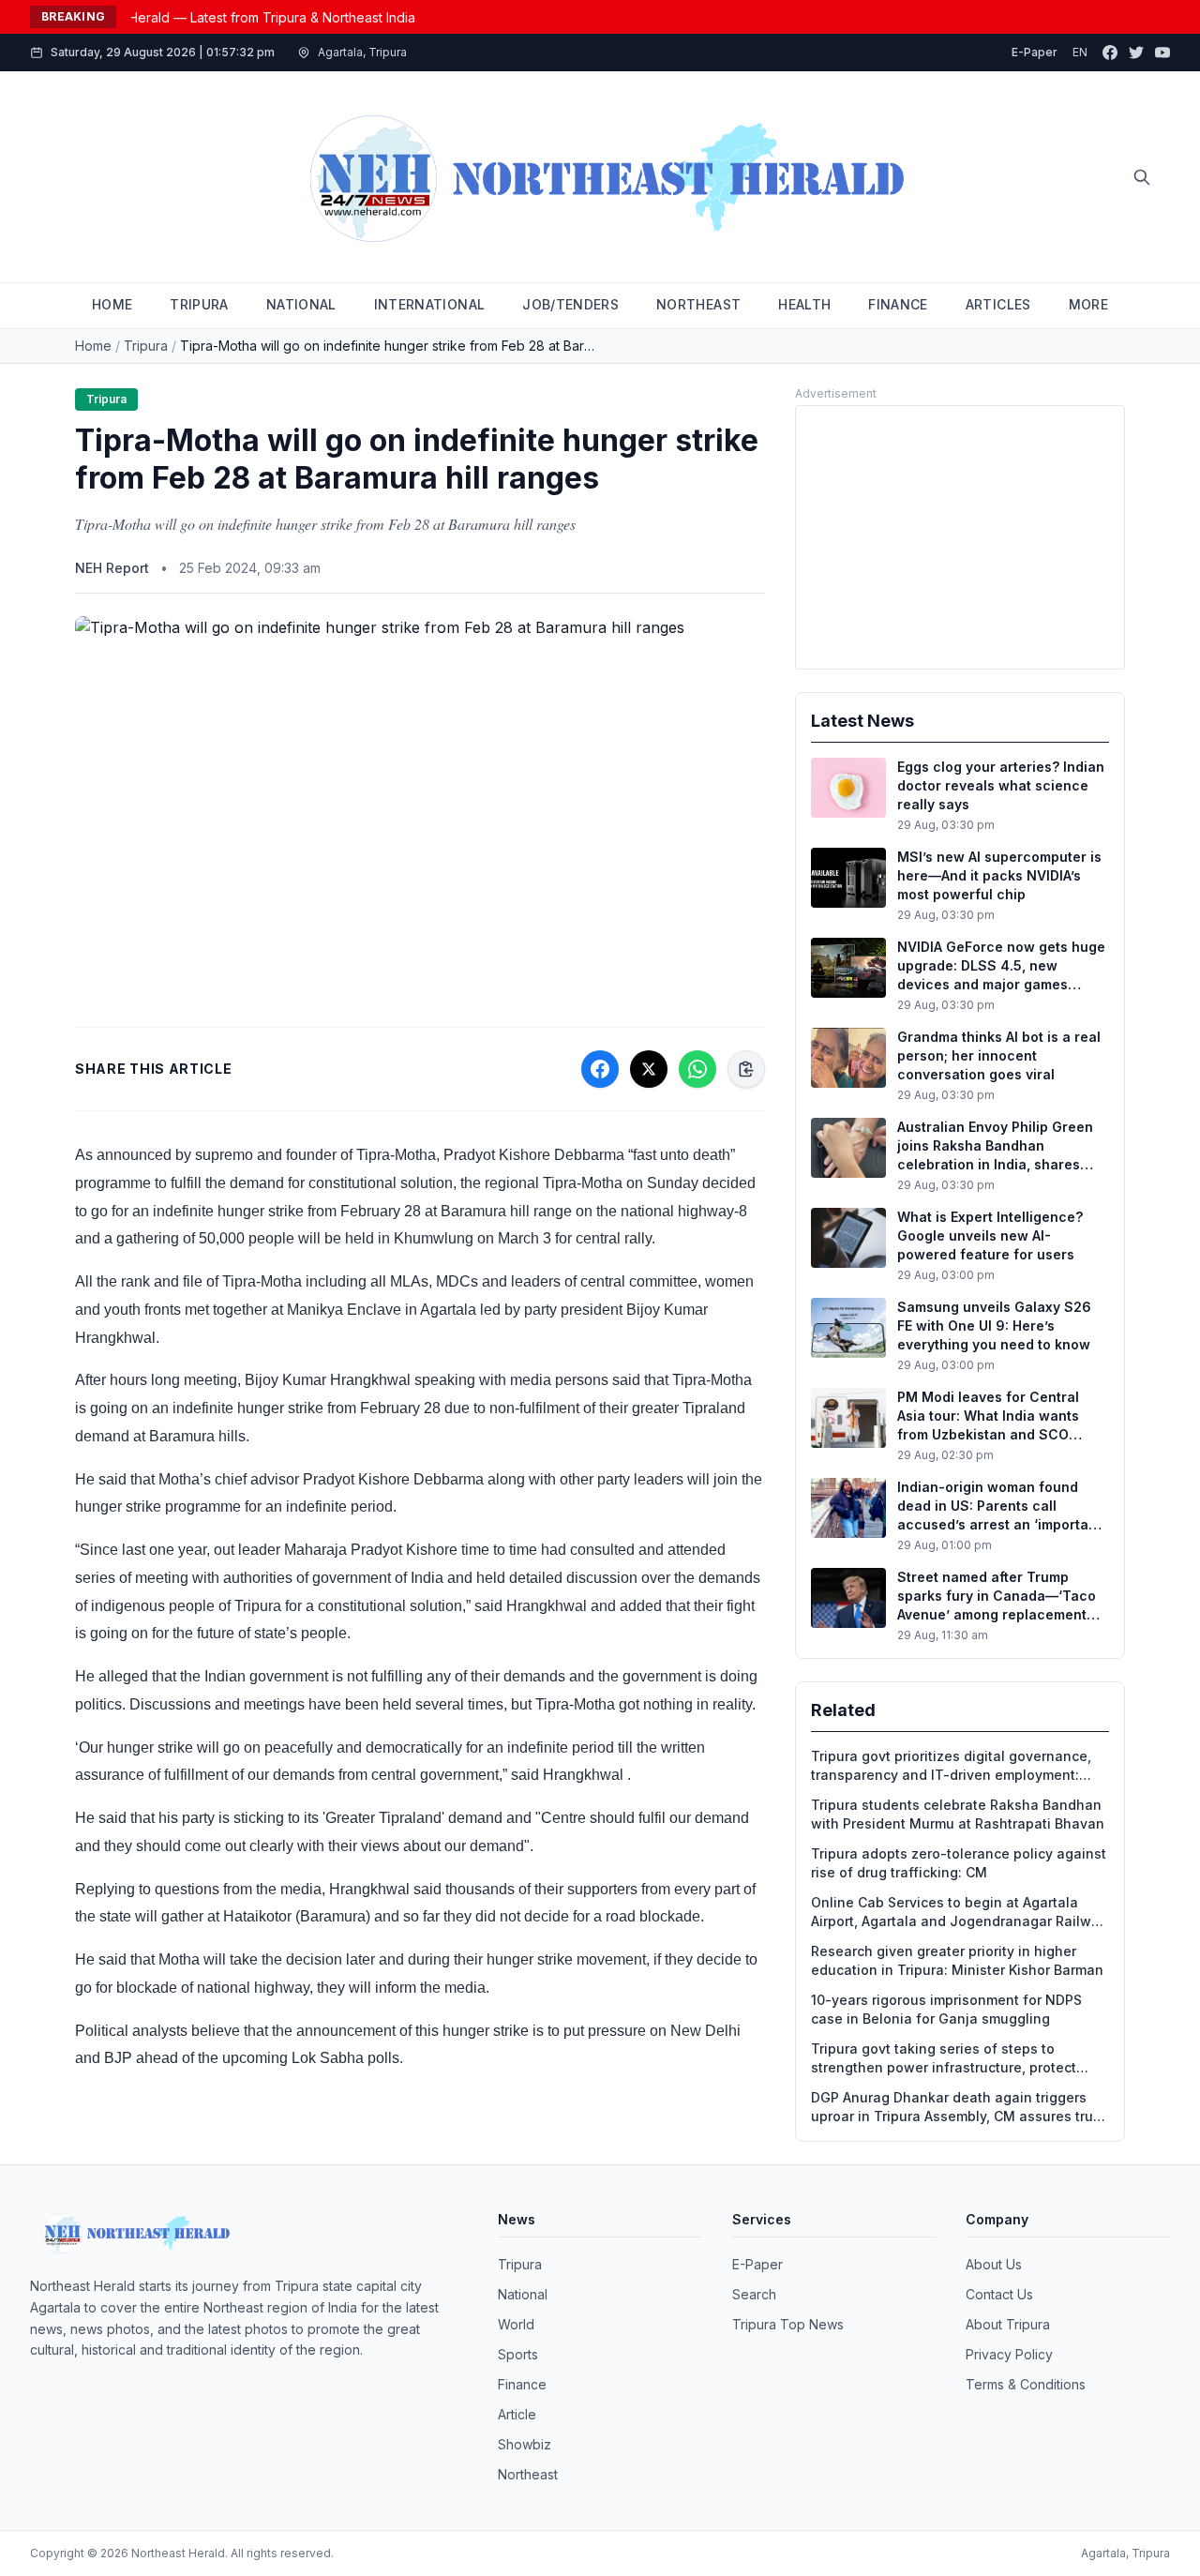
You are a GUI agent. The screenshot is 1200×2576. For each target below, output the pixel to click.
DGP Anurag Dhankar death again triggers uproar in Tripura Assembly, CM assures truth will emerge (959, 2108)
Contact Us (999, 2294)
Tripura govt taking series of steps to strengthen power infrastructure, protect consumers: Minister (944, 2059)
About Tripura (1008, 2324)
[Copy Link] (746, 1069)
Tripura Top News (788, 2324)
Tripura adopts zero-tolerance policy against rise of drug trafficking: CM (959, 1863)
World (516, 2324)
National (523, 2294)
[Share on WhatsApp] (697, 1069)
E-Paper (1035, 52)
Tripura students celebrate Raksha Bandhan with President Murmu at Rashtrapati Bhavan (958, 1814)
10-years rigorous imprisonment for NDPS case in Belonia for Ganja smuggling (946, 2009)
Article (517, 2414)
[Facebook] (1110, 53)
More (1088, 304)
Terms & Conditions (1026, 2384)
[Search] (1142, 177)
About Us (994, 2264)
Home (93, 346)
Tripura (146, 346)
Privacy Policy (1009, 2354)
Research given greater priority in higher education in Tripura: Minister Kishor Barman (957, 1960)
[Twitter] (1136, 53)
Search (754, 2294)
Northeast (528, 2474)
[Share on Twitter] (649, 1069)
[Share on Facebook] (600, 1069)
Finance (522, 2384)
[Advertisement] (960, 537)
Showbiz (525, 2444)
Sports (518, 2354)
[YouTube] (1162, 53)
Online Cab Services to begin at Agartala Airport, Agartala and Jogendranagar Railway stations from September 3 (959, 1913)
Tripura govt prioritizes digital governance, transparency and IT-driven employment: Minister (951, 1766)
